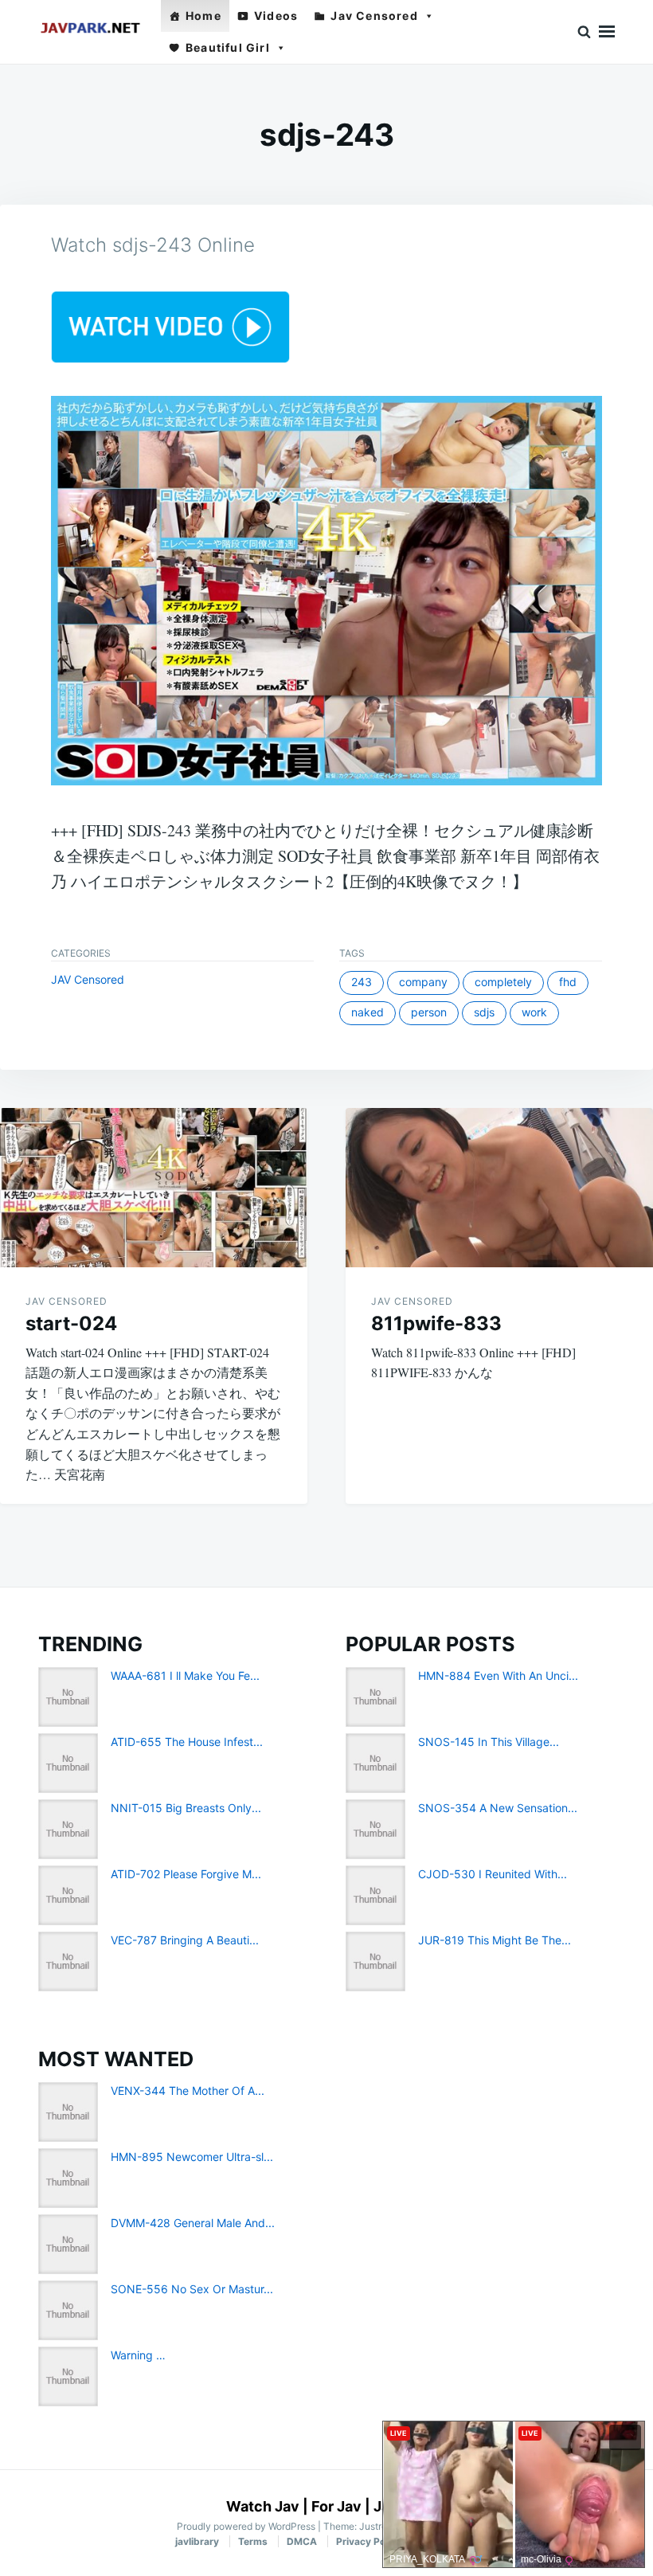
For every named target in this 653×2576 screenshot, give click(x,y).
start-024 (71, 1323)
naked (368, 1012)
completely (503, 982)
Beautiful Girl (228, 47)
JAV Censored (88, 979)
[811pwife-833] (499, 1188)
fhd (568, 982)
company (423, 982)
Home (203, 16)
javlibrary (197, 2541)
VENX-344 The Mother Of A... (188, 2091)
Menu (607, 32)
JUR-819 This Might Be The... (495, 1940)
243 (362, 982)
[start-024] (154, 1188)
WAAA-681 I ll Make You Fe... (185, 1676)
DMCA (302, 2541)
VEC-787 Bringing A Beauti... (185, 1940)
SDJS (484, 1012)
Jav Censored (374, 16)
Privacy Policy (369, 2541)
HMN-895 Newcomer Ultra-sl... (192, 2157)
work (534, 1012)
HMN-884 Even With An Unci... (498, 1676)
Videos (276, 16)
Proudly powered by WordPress (247, 2526)
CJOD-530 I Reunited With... (493, 1874)
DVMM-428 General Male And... (193, 2223)
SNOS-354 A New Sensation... (498, 1808)
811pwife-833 (436, 1323)
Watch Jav (263, 2506)
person (429, 1012)
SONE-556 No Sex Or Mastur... (192, 2289)
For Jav (336, 2506)
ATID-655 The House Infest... (187, 1742)
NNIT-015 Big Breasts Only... (186, 1808)
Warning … (138, 2355)
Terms (253, 2541)
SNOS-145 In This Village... (489, 1742)
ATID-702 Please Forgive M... (186, 1874)
